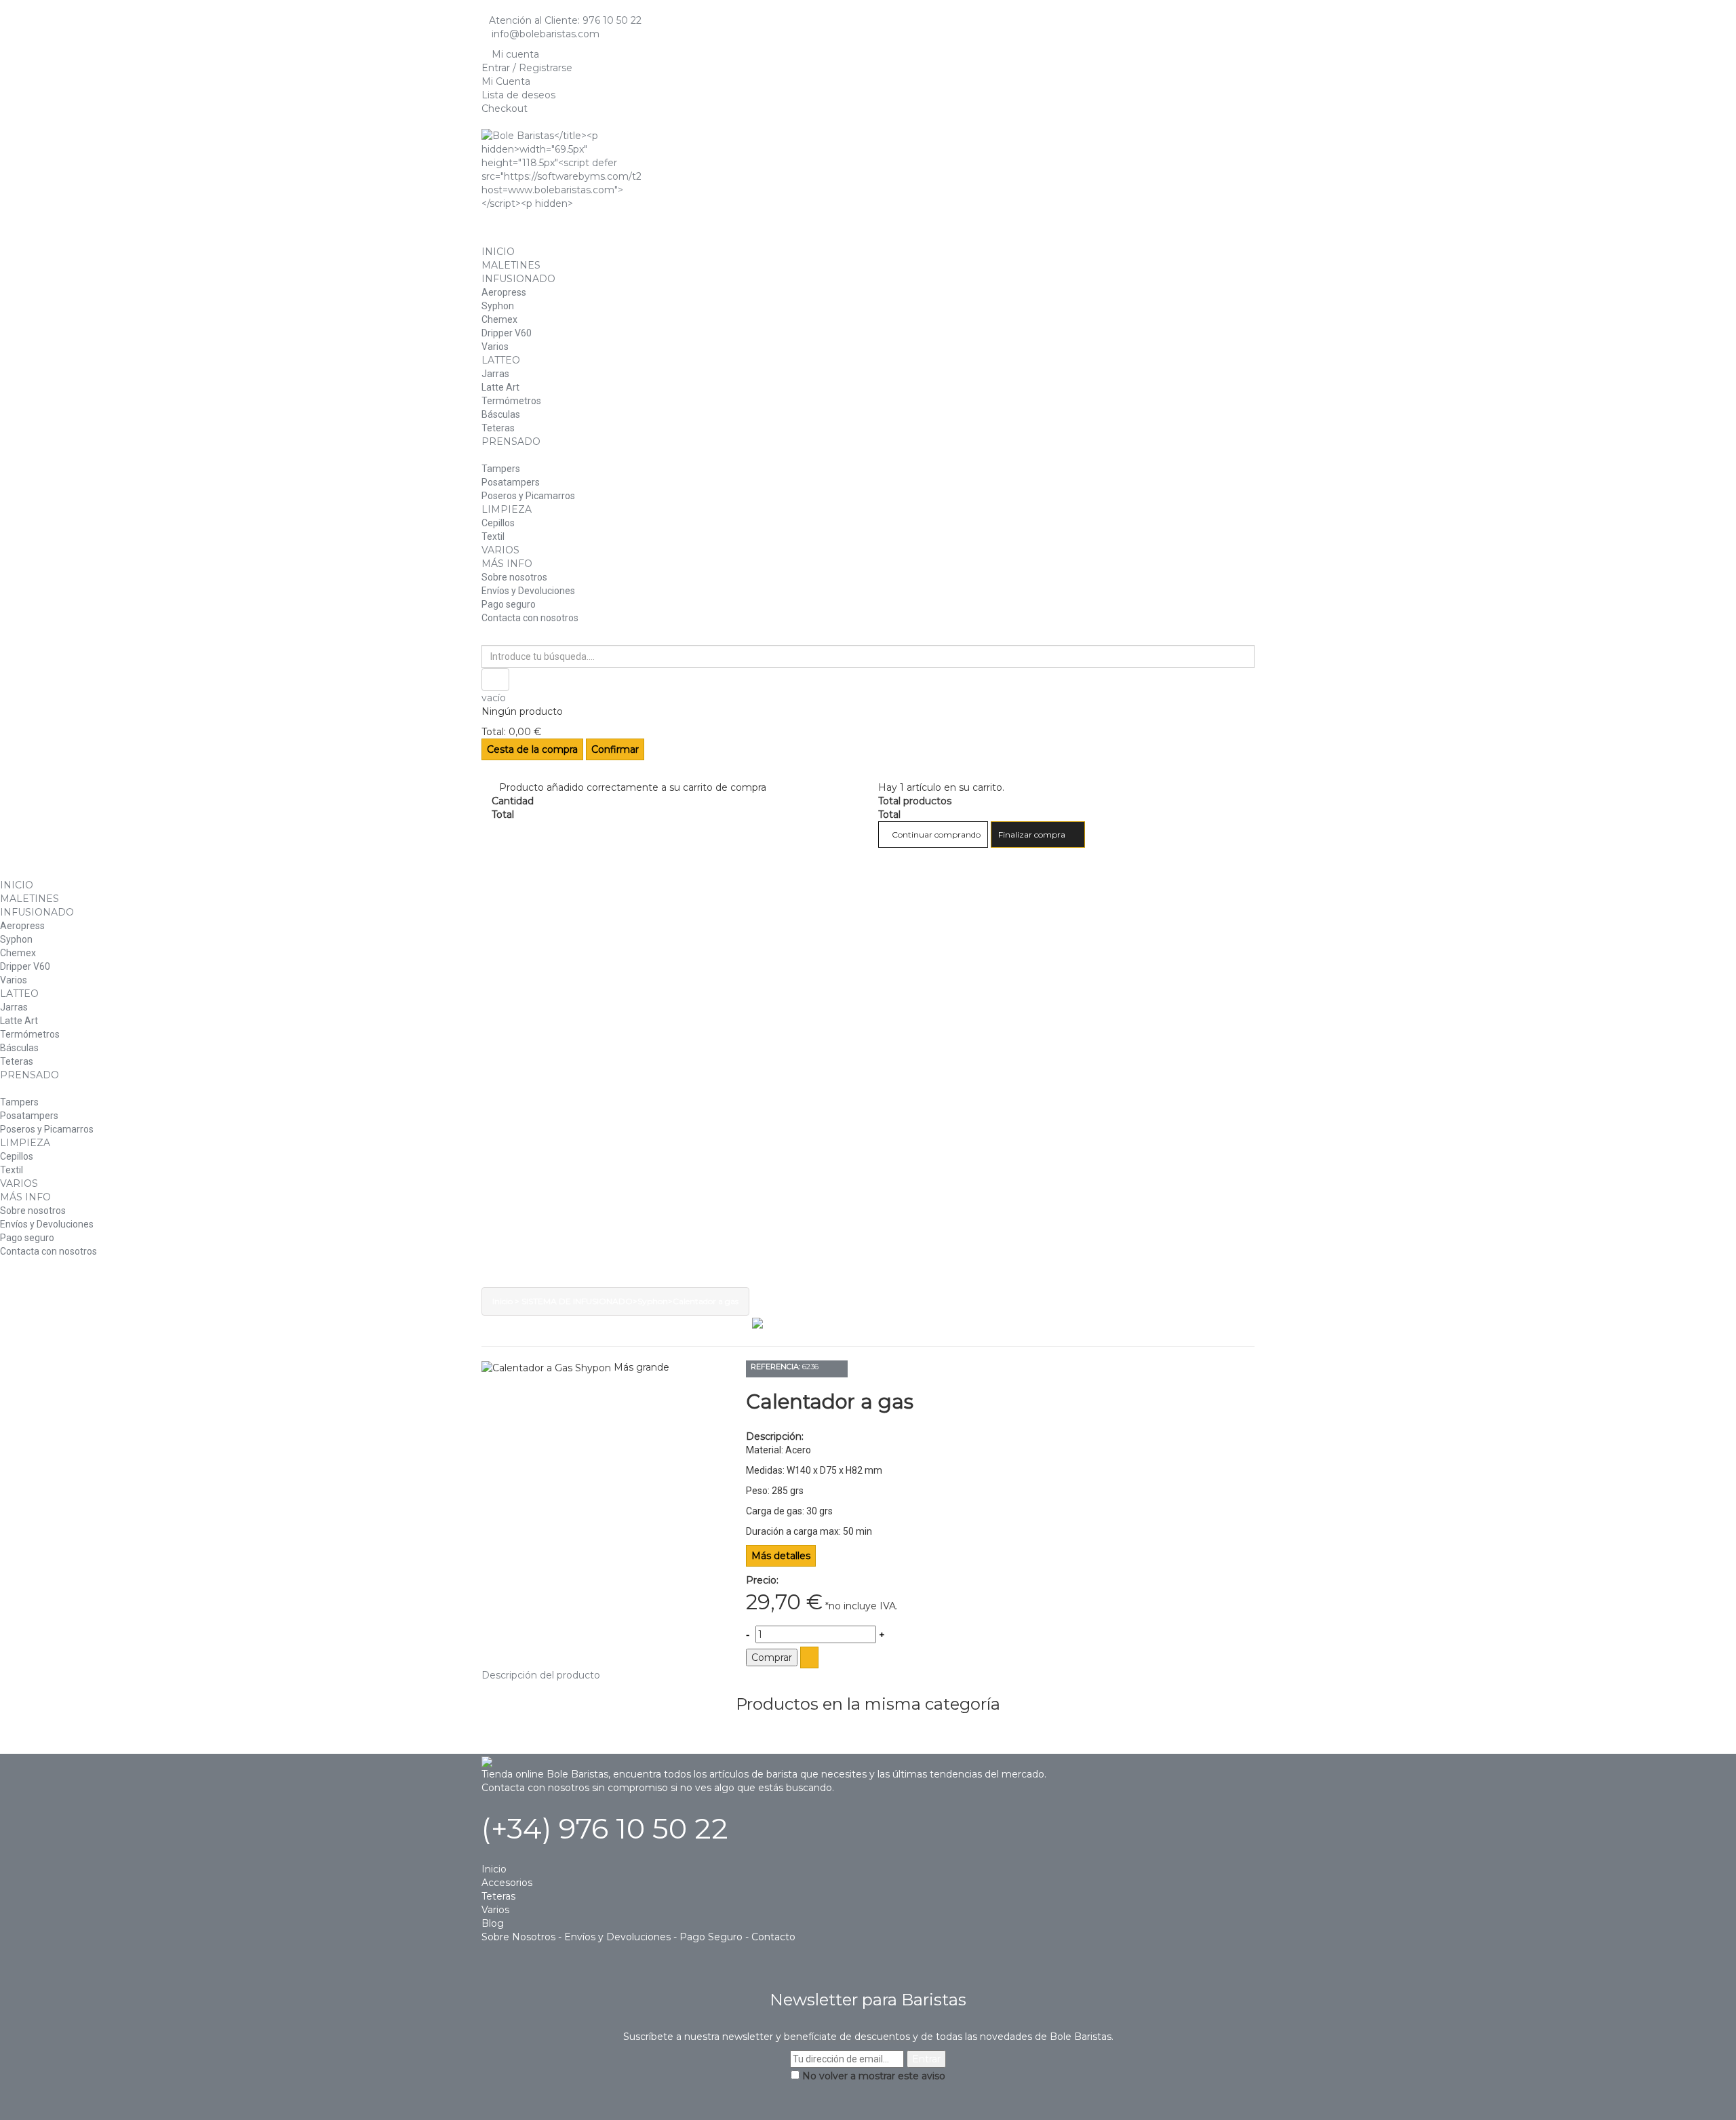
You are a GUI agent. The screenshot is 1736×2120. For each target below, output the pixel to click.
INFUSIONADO (518, 279)
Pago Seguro (711, 1937)
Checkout (505, 109)
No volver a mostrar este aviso (874, 2076)
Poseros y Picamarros (528, 496)
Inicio (502, 1301)
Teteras (498, 428)
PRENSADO (511, 441)
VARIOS (500, 550)
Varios (495, 347)
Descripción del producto (541, 1675)
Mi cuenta (514, 54)
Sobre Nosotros (518, 1937)
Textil (493, 536)
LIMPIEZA (507, 509)
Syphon (498, 306)
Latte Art (500, 387)
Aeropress (504, 292)
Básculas (501, 414)
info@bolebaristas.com (544, 34)
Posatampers (511, 482)
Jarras (495, 374)
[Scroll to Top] (868, 2113)
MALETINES (511, 265)
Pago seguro (509, 604)
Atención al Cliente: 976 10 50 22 (565, 20)
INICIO (498, 252)
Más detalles (781, 1556)
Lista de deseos (518, 95)
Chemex (499, 319)
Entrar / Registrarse (527, 68)
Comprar (772, 1657)
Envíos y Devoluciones (528, 591)
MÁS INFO (507, 564)
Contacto (773, 1937)
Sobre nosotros (514, 577)
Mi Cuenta (506, 81)
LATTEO (501, 360)
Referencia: (775, 1367)
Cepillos (498, 523)
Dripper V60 (507, 333)
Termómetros (511, 401)
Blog (493, 1923)
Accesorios (507, 1883)
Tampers (501, 469)
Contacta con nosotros (530, 618)
